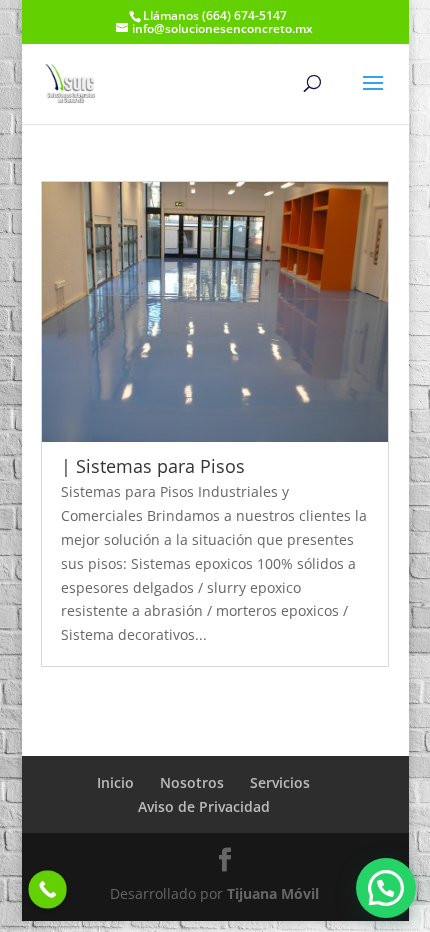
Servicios (280, 782)
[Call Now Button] (47, 889)
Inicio (115, 782)
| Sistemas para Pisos (153, 466)
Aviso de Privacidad (204, 806)
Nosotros (192, 782)
